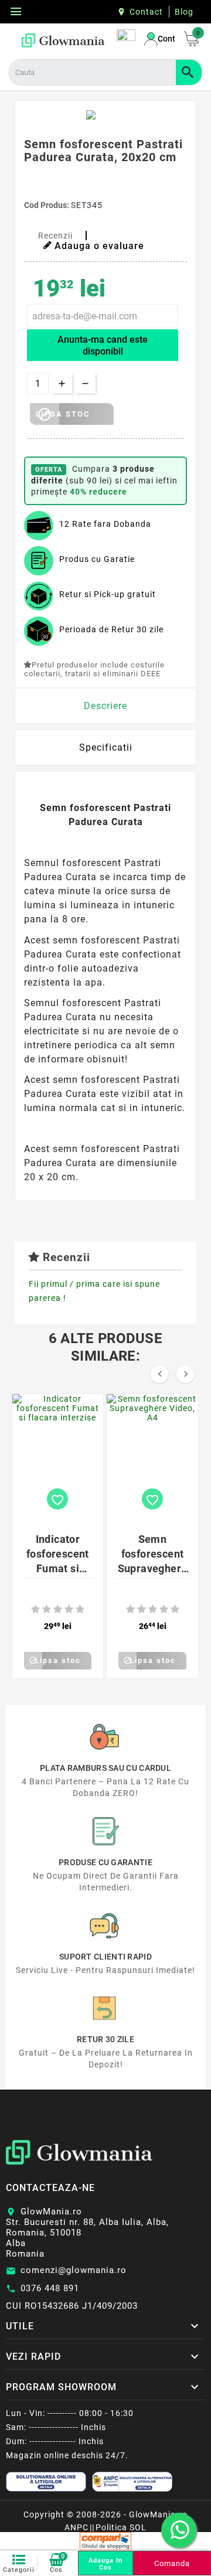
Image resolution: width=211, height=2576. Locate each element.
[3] (58, 1609)
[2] (47, 1609)
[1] (35, 1609)
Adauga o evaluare (99, 246)
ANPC (76, 2527)
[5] (80, 1609)
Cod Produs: (47, 205)
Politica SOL (121, 2527)
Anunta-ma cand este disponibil (103, 345)
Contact (146, 12)
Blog (184, 12)
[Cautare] (189, 72)
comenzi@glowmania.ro (74, 2270)
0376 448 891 (50, 2288)
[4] (69, 1609)
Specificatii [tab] (106, 747)
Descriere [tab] (105, 706)
